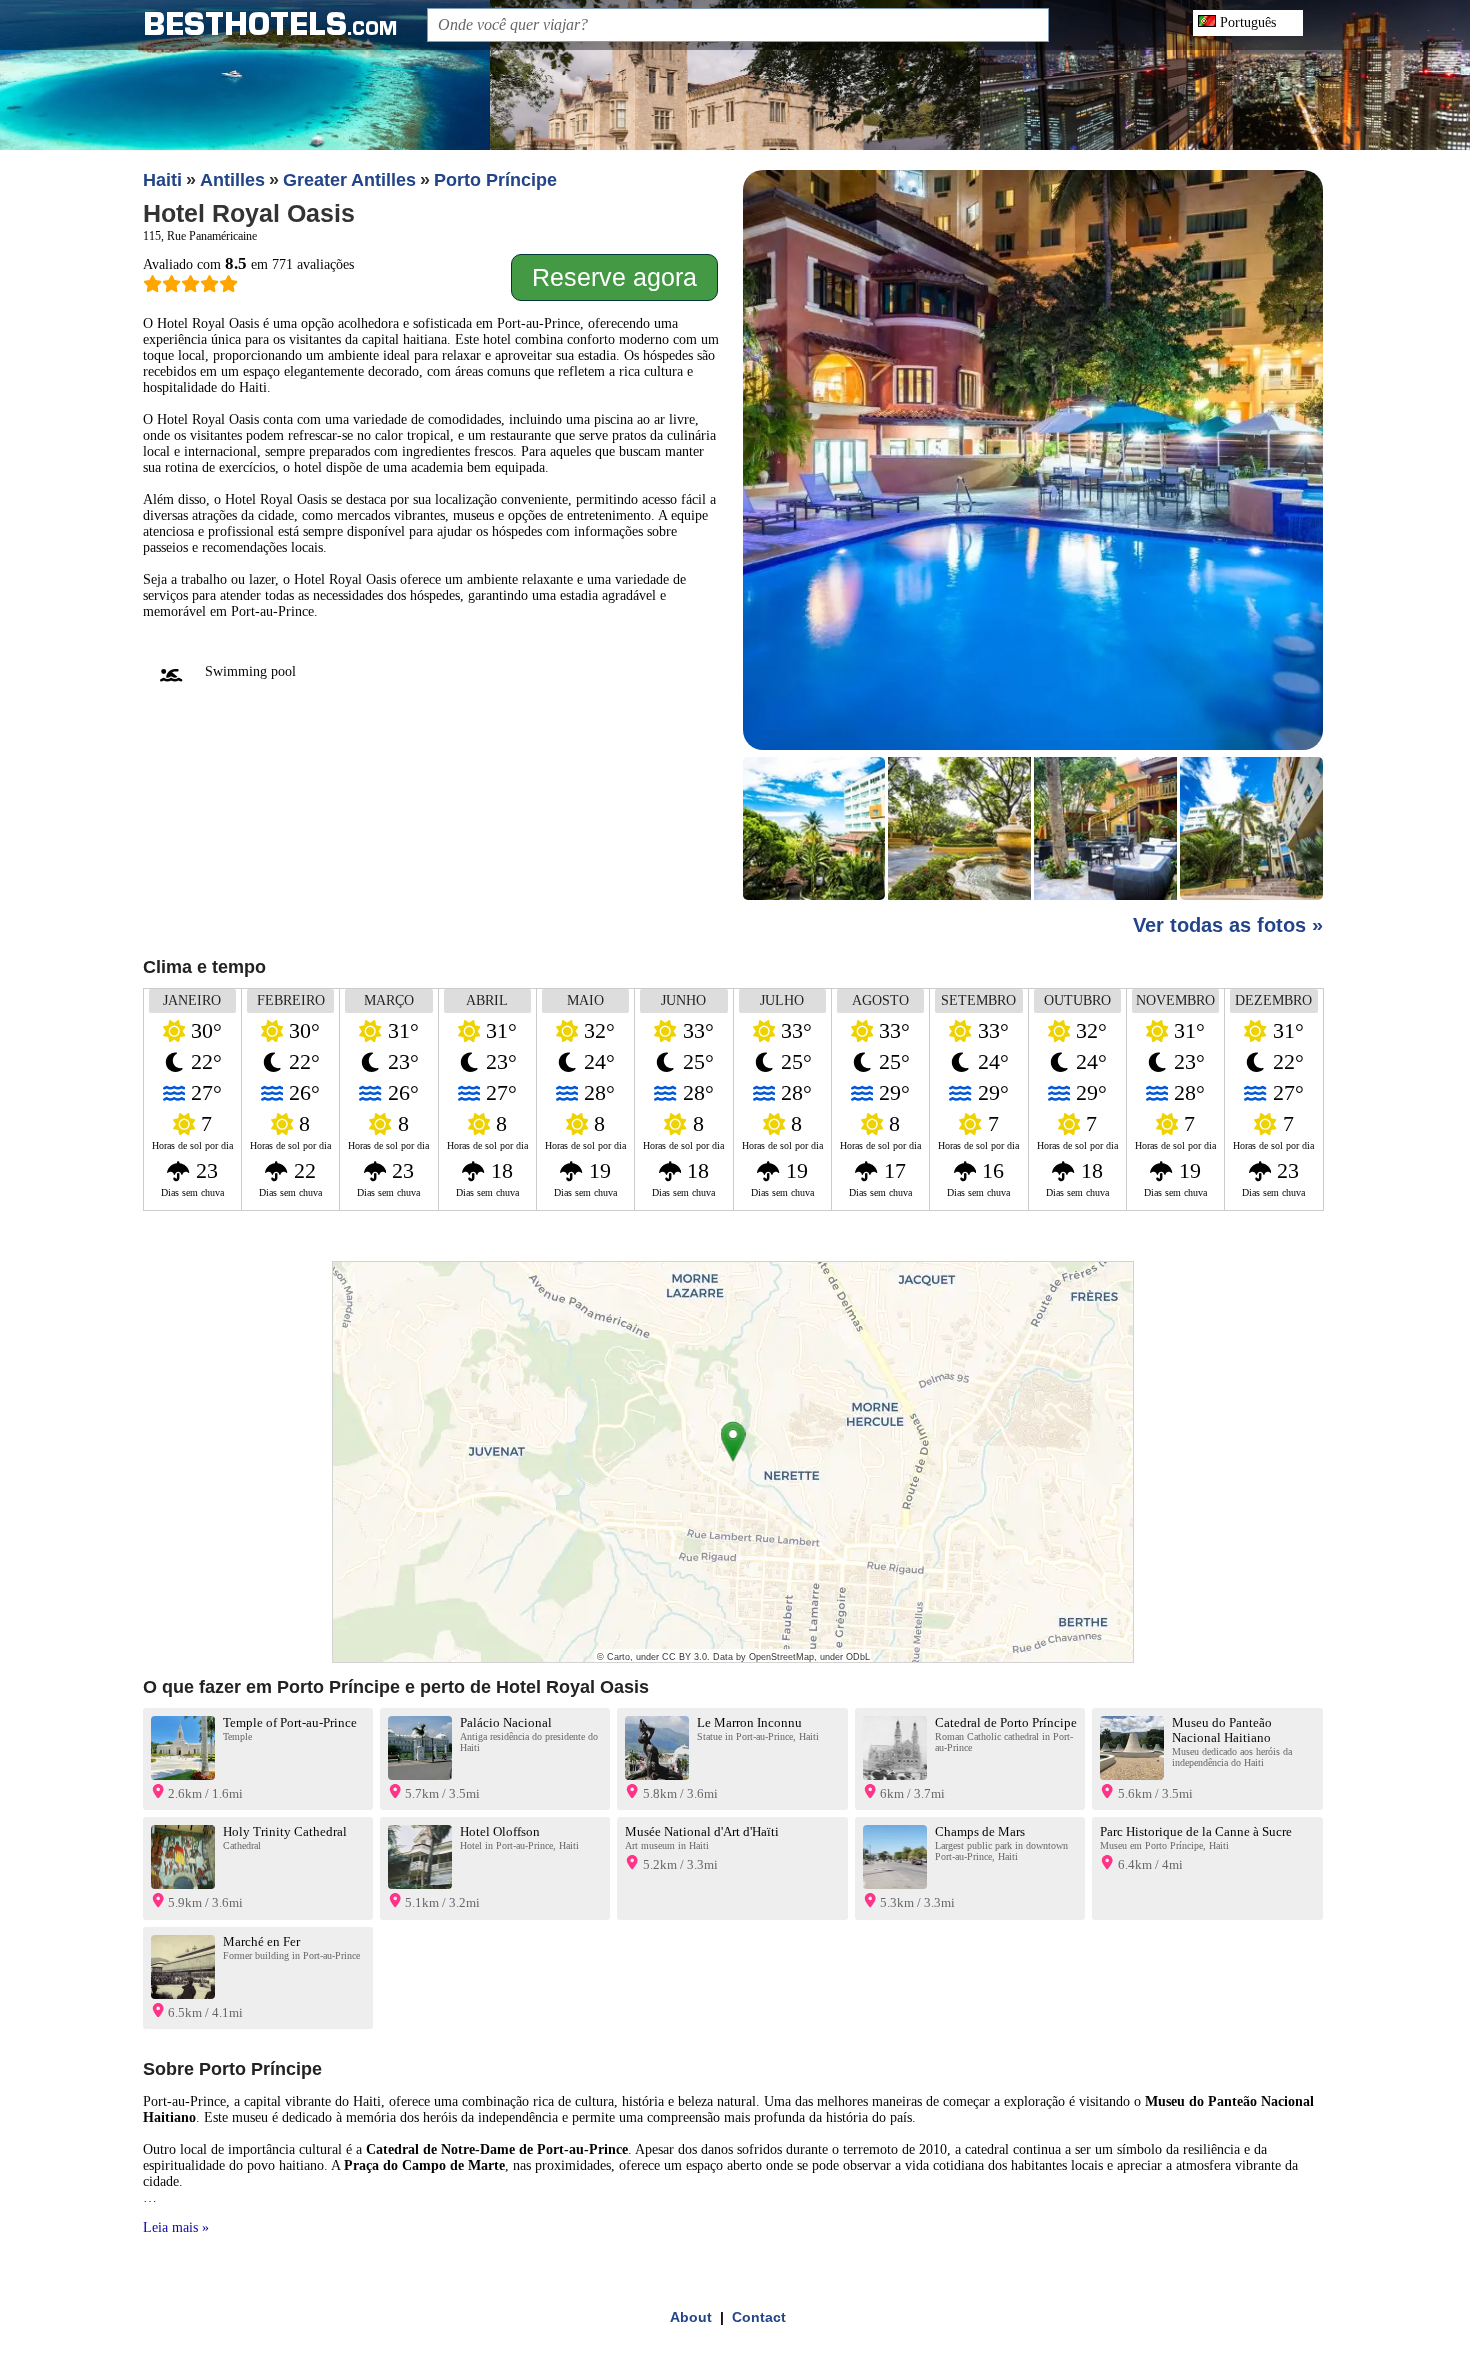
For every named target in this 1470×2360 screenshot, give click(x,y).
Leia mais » (176, 2227)
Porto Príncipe (495, 180)
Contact (759, 2317)
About (691, 2317)
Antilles (232, 180)
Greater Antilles (349, 180)
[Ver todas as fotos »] (1033, 537)
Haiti (162, 180)
